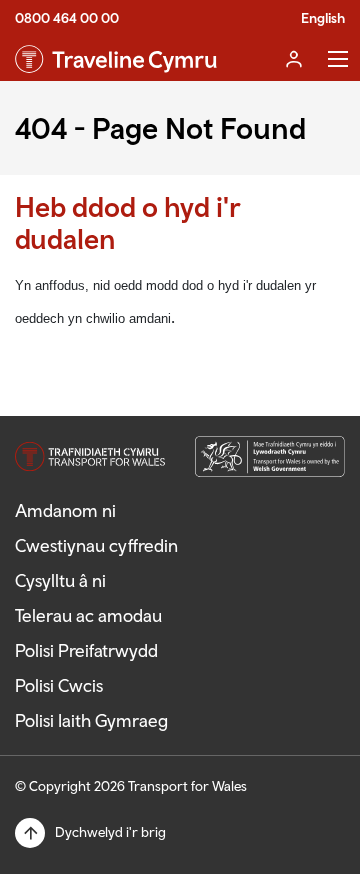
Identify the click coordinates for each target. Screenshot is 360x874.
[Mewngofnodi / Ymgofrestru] (294, 59)
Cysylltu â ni (60, 580)
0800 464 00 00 (67, 18)
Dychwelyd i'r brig (110, 832)
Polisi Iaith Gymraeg (91, 720)
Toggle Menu (338, 59)
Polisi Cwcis (59, 685)
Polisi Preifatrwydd (86, 650)
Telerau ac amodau (88, 615)
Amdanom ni (65, 510)
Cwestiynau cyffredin (96, 545)
